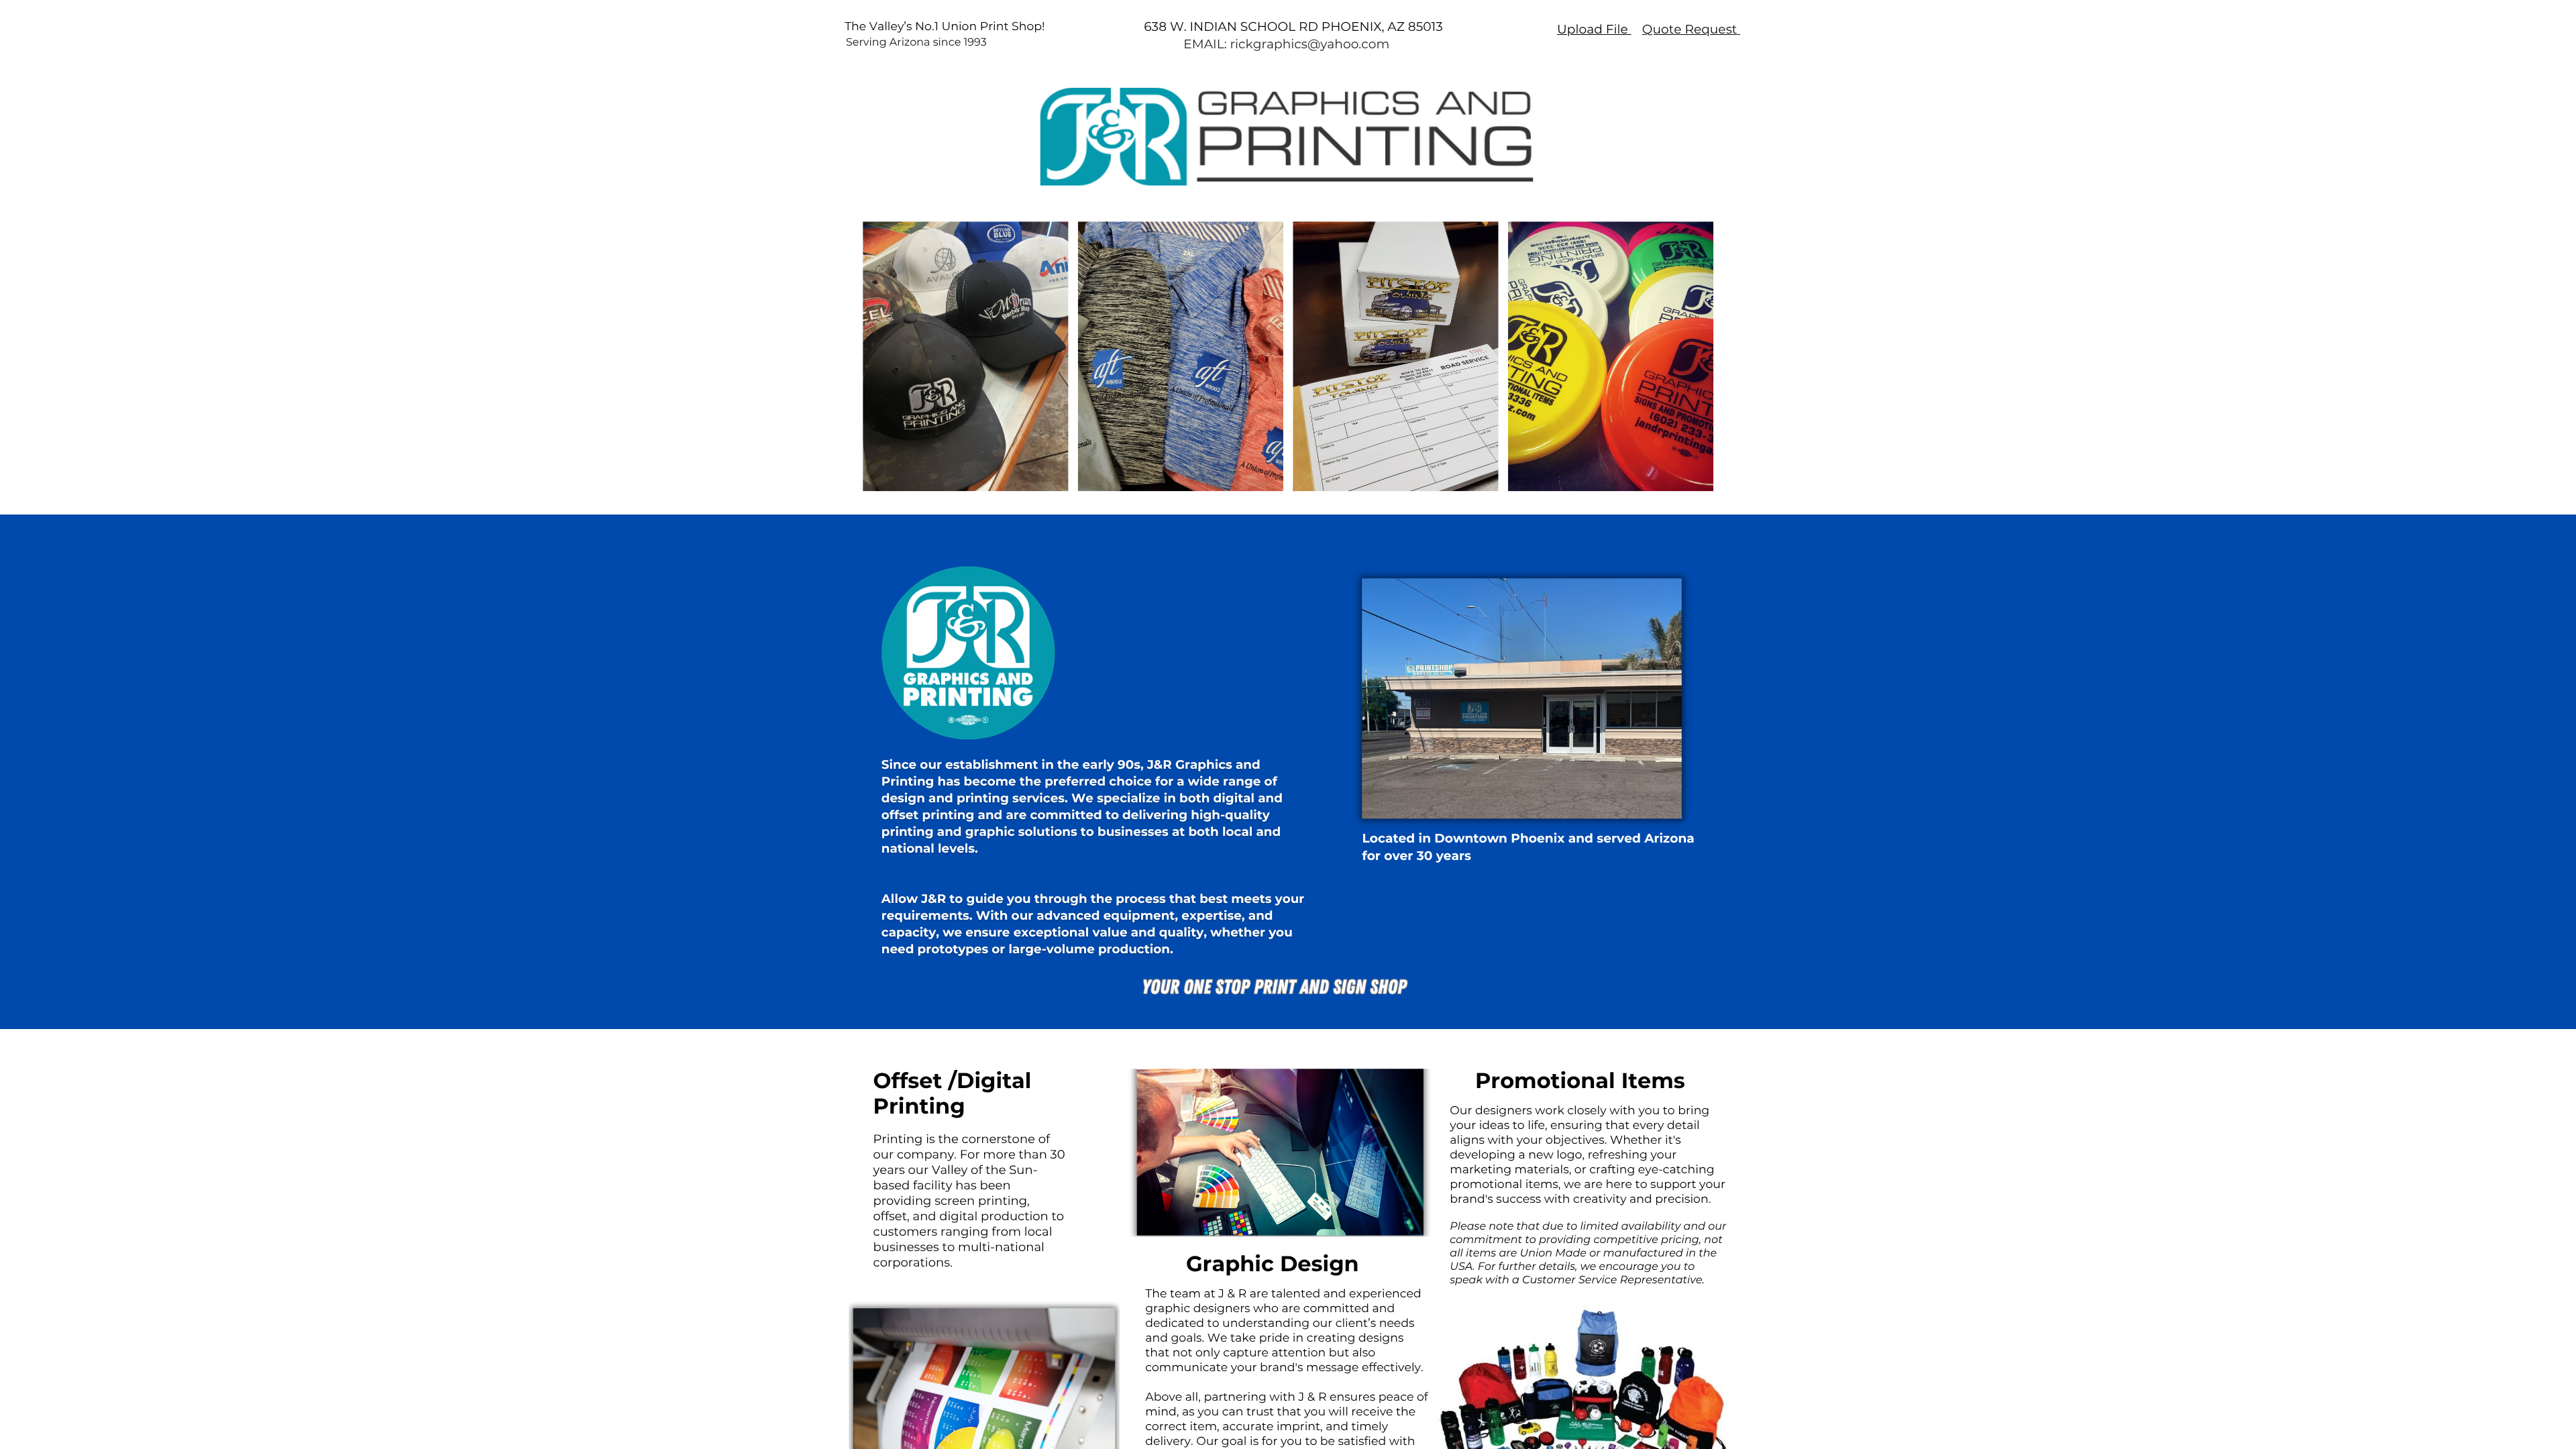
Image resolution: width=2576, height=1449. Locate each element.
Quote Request (1690, 29)
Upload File (1593, 29)
